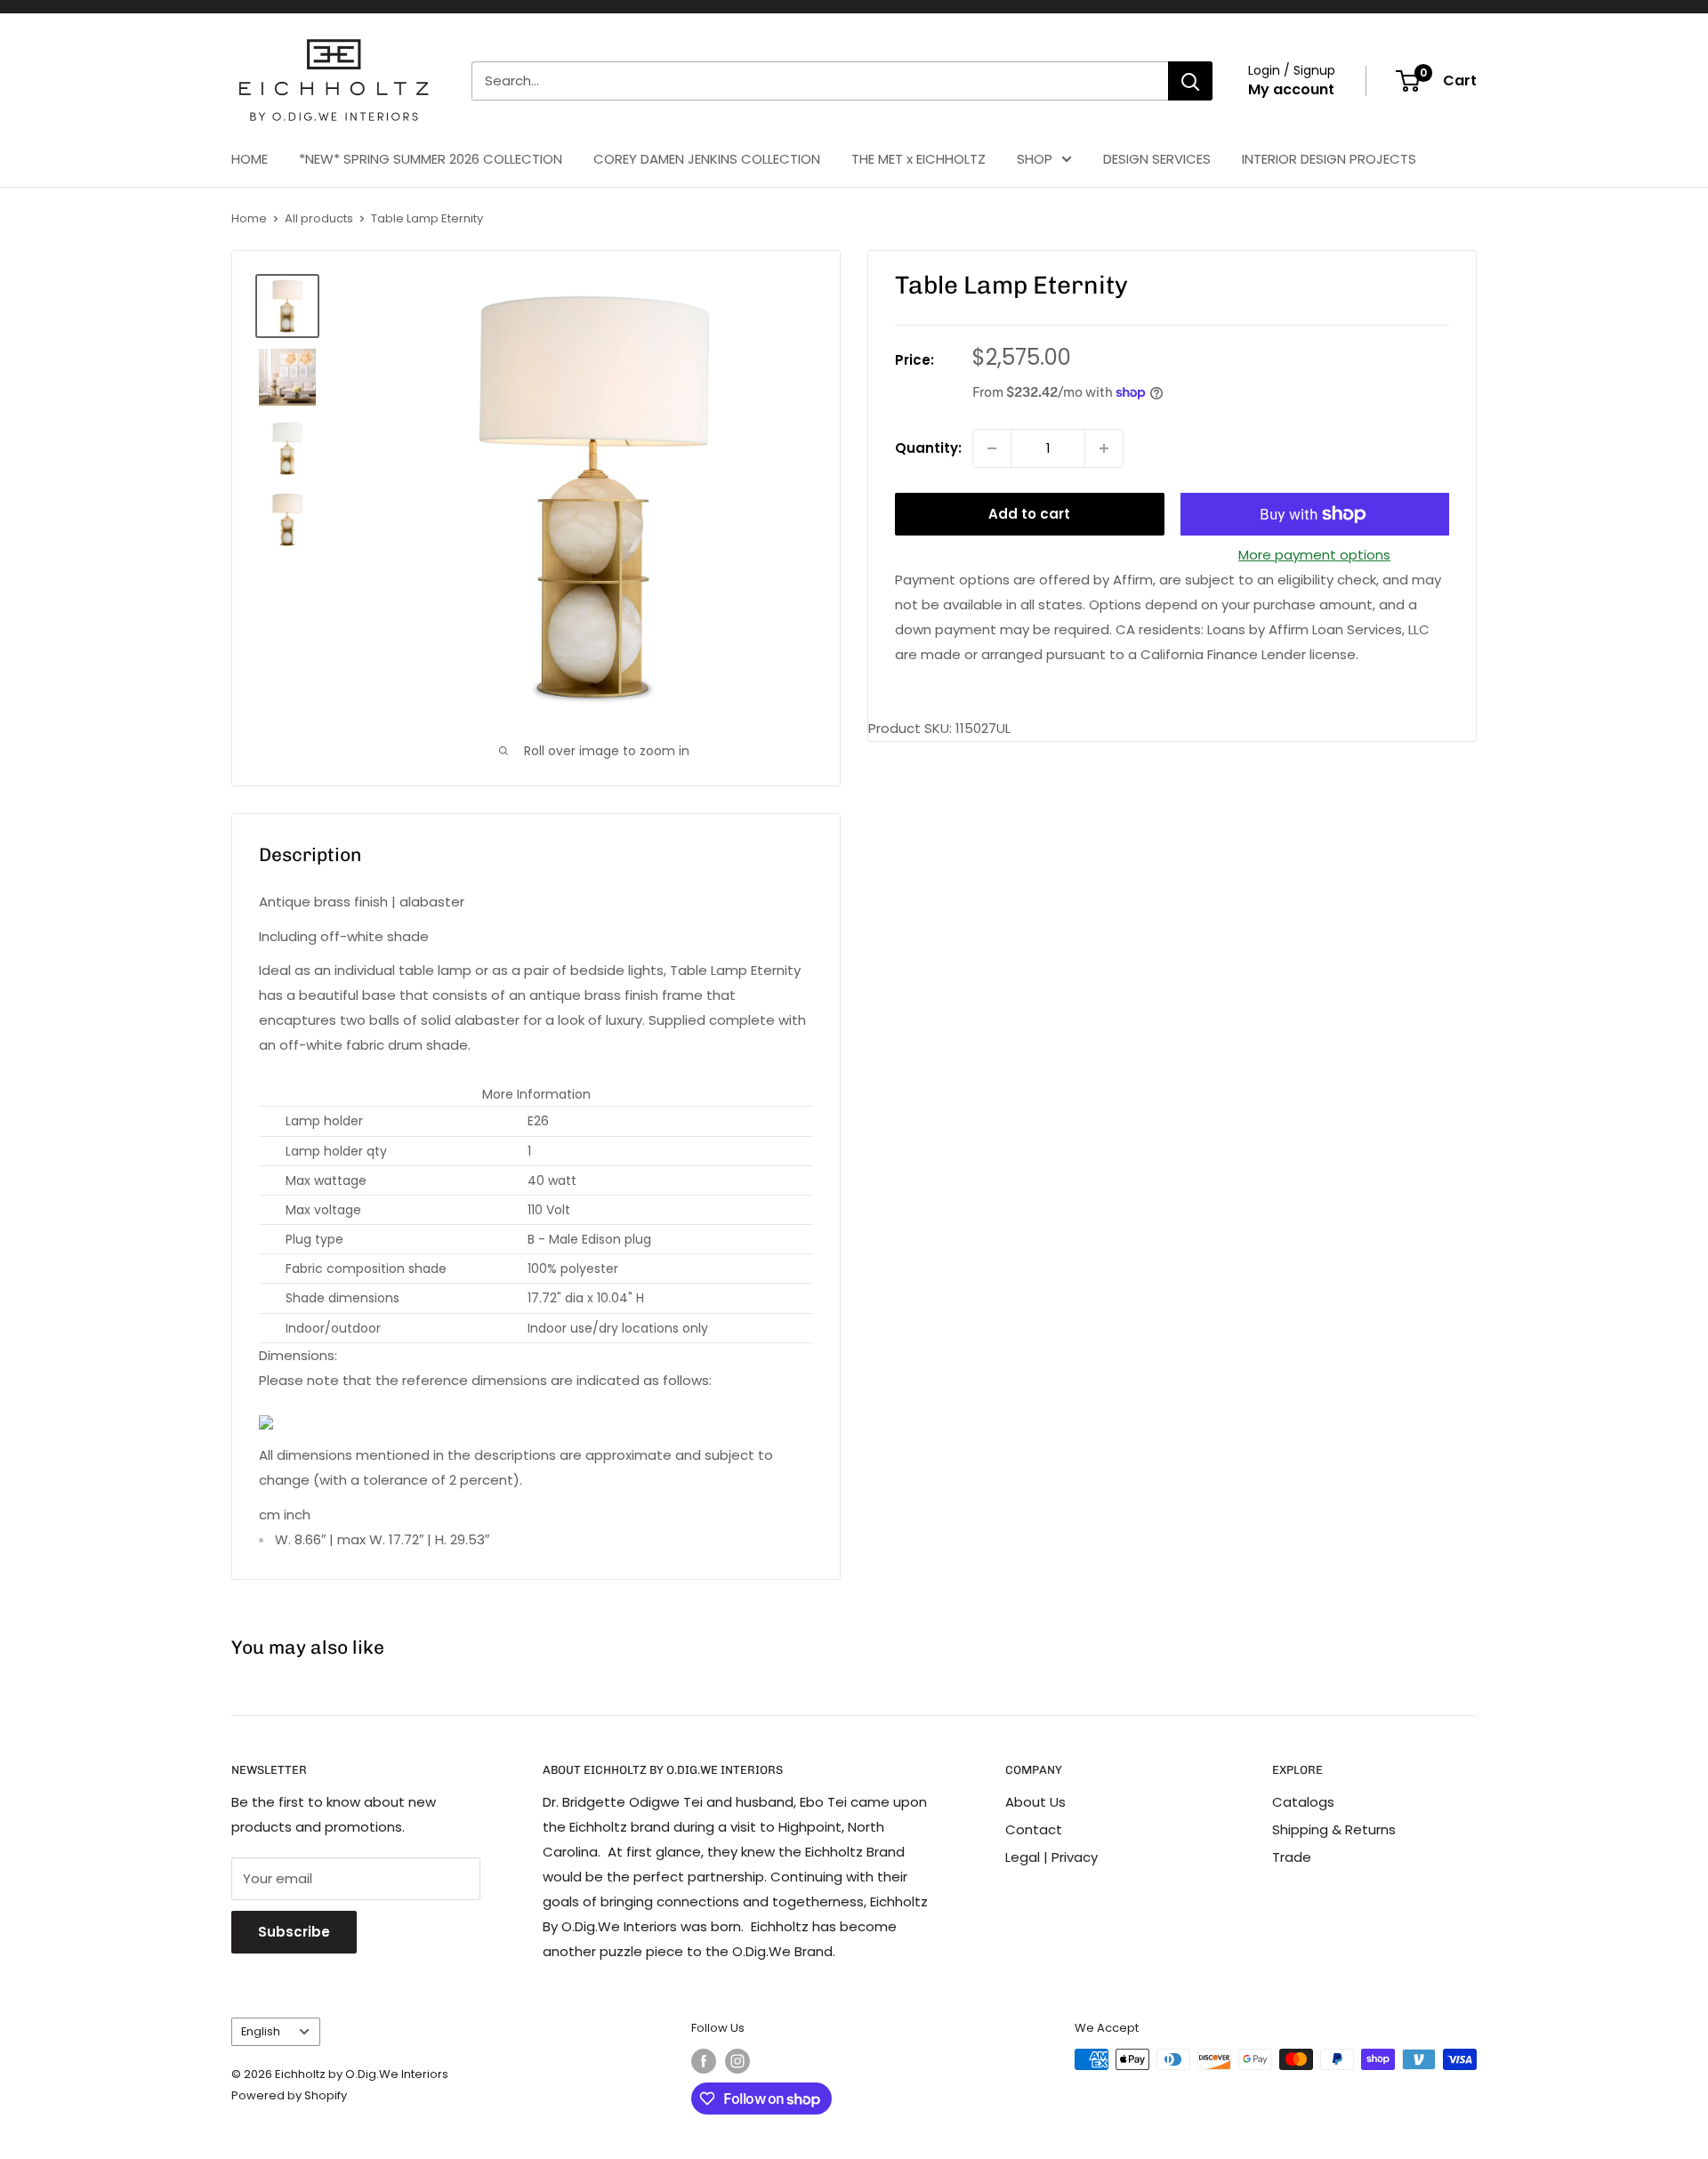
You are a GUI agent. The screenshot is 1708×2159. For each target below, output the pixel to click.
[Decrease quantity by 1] (992, 448)
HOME (250, 159)
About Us (1035, 1802)
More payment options (1314, 555)
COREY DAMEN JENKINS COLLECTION (707, 159)
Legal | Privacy (1051, 1857)
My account (1291, 89)
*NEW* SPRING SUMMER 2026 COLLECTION (431, 159)
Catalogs (1303, 1802)
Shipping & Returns (1334, 1829)
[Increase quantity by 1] (1104, 448)
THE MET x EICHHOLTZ (918, 159)
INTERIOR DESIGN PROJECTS (1329, 159)
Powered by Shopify (289, 2095)
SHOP (1035, 159)
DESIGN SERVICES (1157, 159)
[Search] (1190, 81)
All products (319, 218)
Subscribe (294, 1932)
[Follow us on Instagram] (737, 2061)
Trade (1292, 1857)
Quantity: (928, 448)
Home (249, 218)
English (261, 2031)
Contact (1034, 1829)
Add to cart (1029, 514)
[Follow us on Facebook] (704, 2061)
